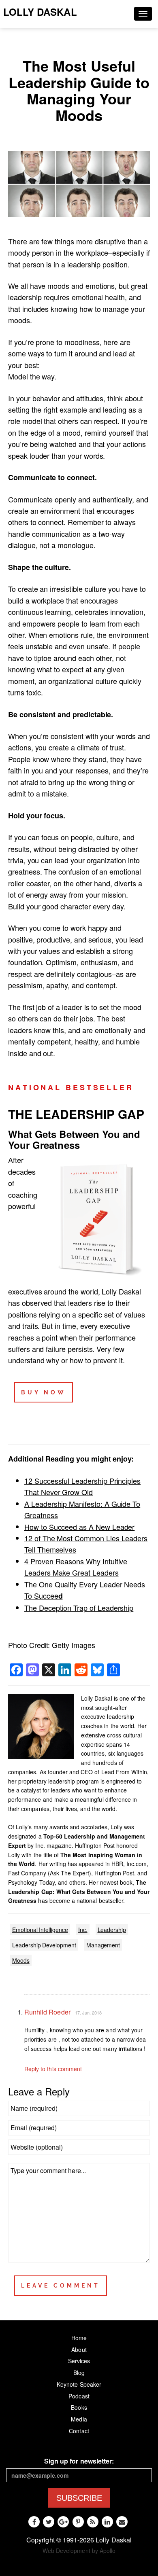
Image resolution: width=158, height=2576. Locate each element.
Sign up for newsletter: (79, 2461)
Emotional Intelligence (40, 1930)
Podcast (79, 2396)
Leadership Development (44, 1945)
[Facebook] (34, 2522)
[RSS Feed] (93, 2522)
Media (79, 2419)
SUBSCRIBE (79, 2498)
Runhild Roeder (47, 2012)
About (79, 2349)
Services (79, 2361)
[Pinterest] (78, 2522)
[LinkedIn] (107, 2522)
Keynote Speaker (79, 2384)
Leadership (112, 1930)
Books (79, 2407)
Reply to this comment (53, 2069)
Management (103, 1945)
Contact (79, 2431)
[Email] (122, 2522)
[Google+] (63, 2522)
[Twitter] (49, 2522)
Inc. (83, 1930)
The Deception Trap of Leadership (79, 1608)
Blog (79, 2373)
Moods (21, 1960)
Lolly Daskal (40, 12)
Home (79, 2338)
